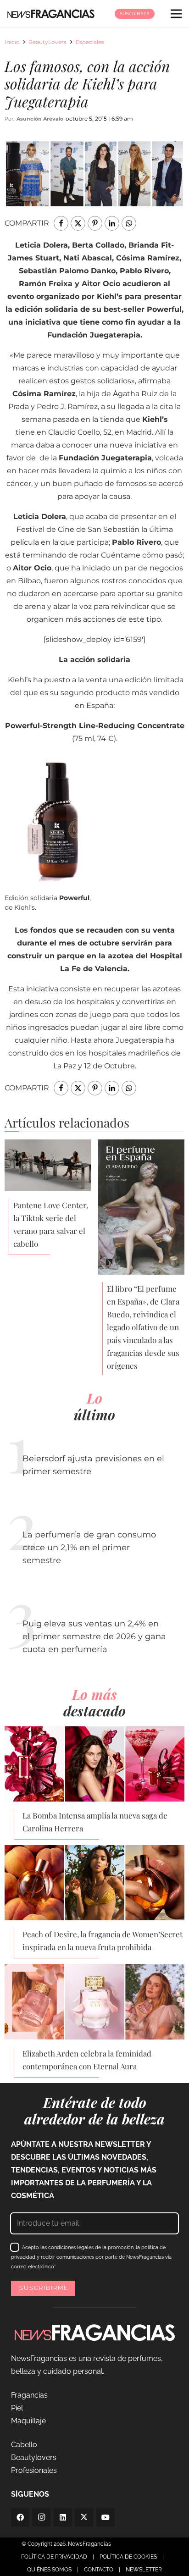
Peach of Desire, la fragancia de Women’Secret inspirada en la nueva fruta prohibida (103, 1940)
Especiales (90, 42)
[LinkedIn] (63, 2517)
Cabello (24, 2445)
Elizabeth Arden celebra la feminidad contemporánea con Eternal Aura (87, 2060)
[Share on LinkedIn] (112, 223)
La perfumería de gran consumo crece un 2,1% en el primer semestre (89, 1548)
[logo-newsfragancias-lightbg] (51, 14)
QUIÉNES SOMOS (49, 2570)
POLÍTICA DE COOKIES (128, 2557)
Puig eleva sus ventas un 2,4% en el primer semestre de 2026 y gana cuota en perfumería (94, 1636)
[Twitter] (84, 2517)
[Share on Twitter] (78, 223)
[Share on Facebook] (61, 223)
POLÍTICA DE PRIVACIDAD (54, 2557)
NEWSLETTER (144, 2570)
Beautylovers (34, 2457)
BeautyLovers (47, 42)
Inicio (12, 42)
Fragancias (29, 2395)
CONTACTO (99, 2570)
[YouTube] (106, 2517)
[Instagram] (41, 2517)
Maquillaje (28, 2421)
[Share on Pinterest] (95, 223)
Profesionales (34, 2470)
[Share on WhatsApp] (129, 223)
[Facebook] (20, 2517)
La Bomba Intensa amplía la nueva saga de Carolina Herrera (95, 1822)
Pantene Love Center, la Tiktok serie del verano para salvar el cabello (51, 1224)
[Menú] (176, 14)
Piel (17, 2408)
